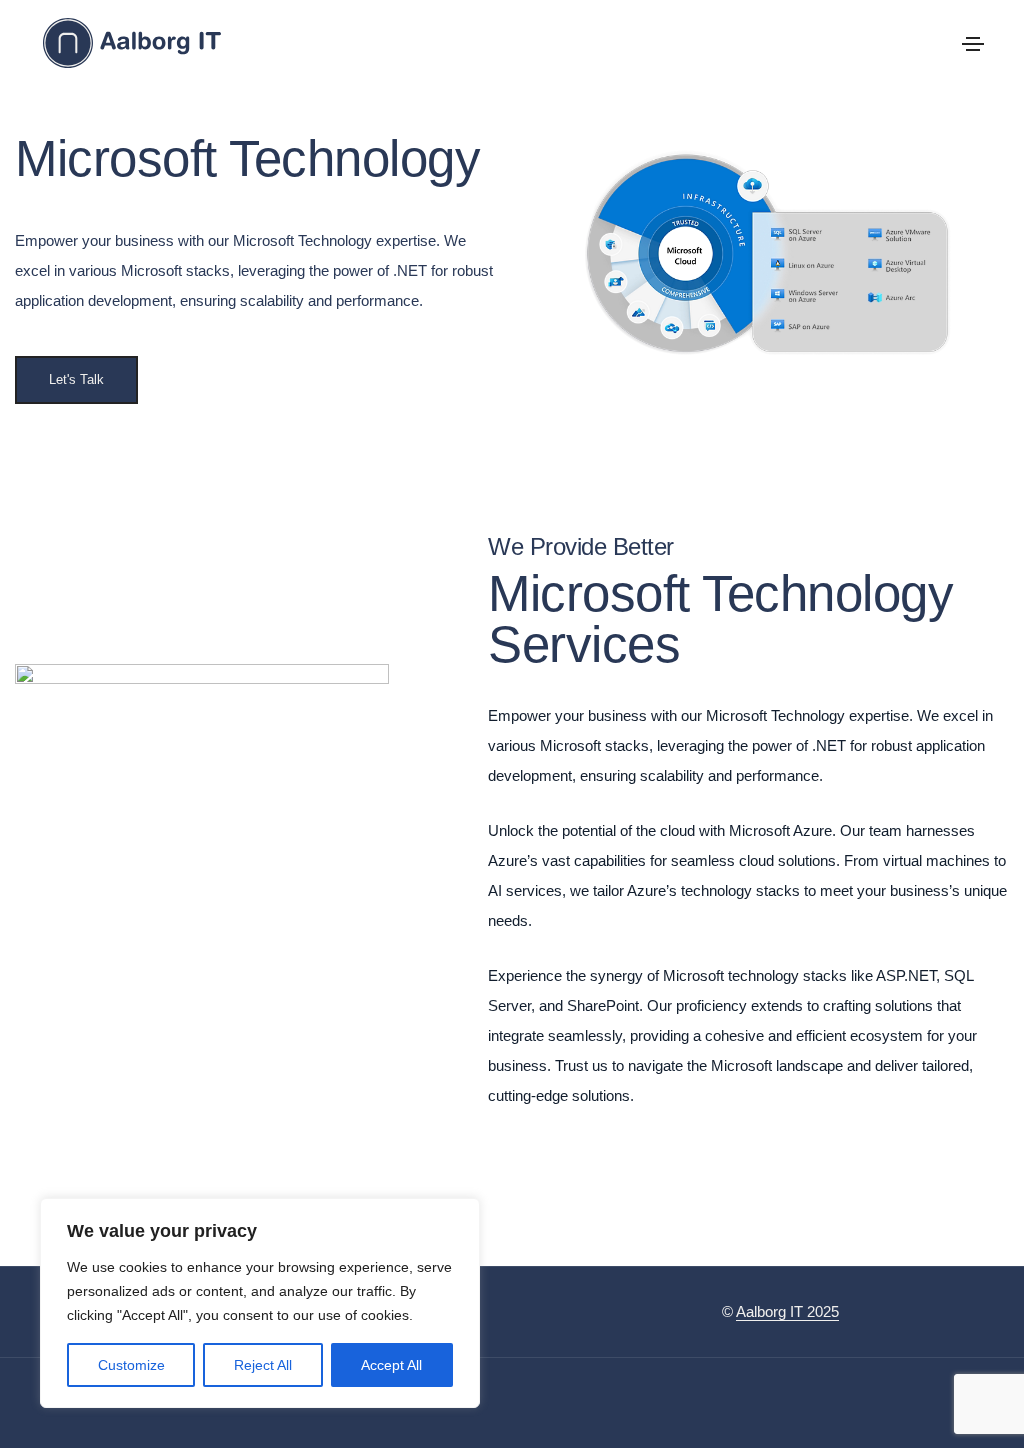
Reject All (263, 1365)
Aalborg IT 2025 (787, 1311)
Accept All (391, 1365)
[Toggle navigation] (973, 44)
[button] (76, 380)
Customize (131, 1365)
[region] (260, 1303)
